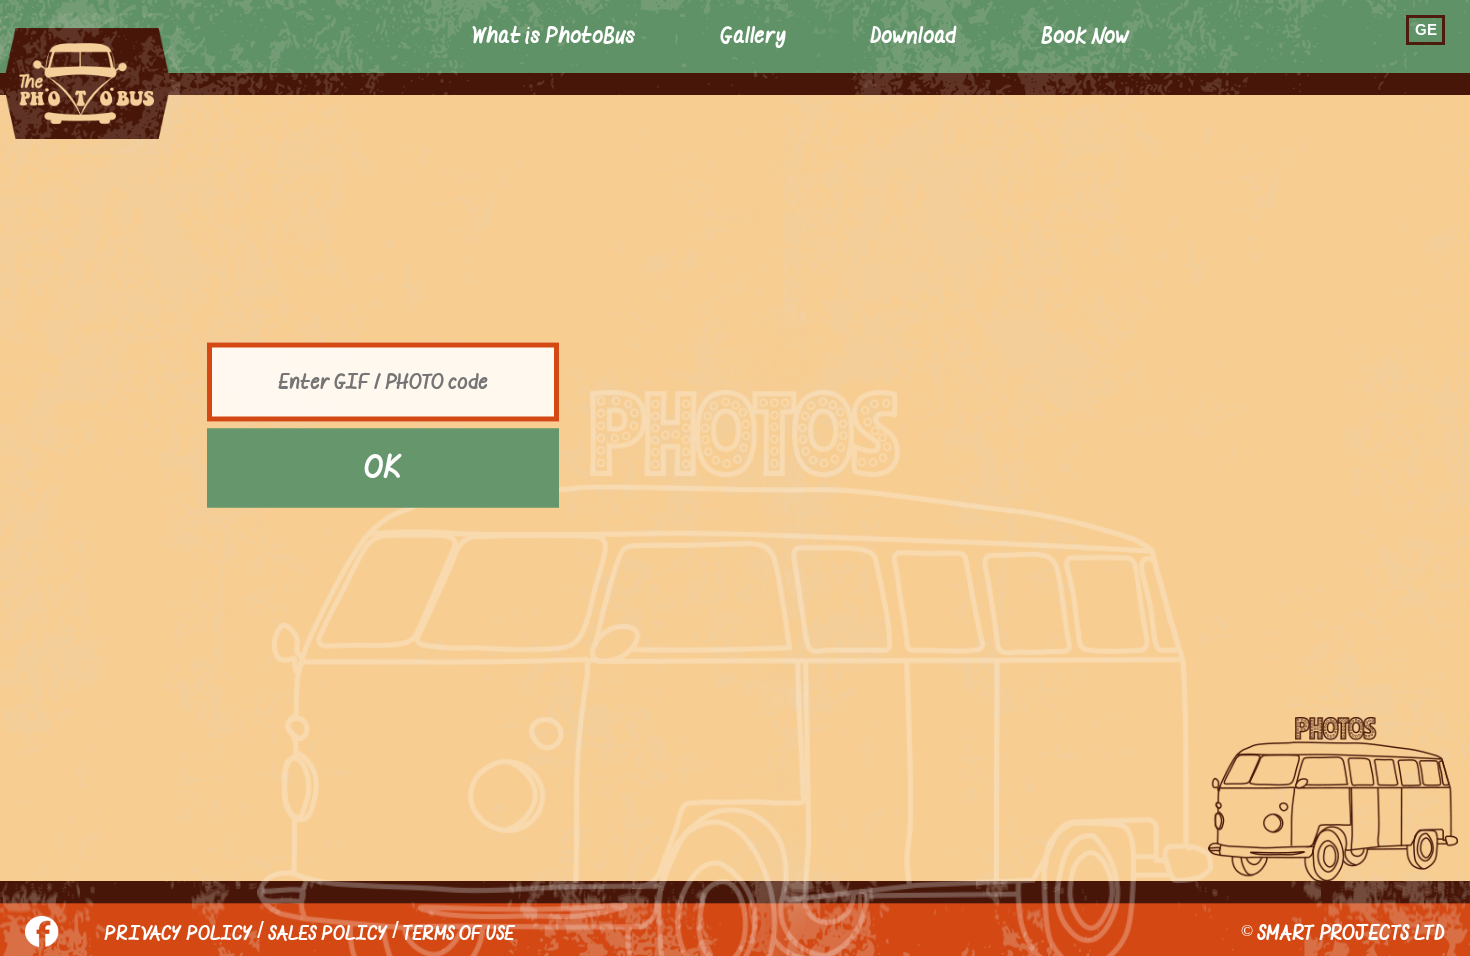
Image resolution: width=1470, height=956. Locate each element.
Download (913, 36)
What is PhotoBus (554, 36)
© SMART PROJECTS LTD (1343, 933)
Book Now (1085, 36)
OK (383, 468)
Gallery (753, 36)
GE (1426, 29)
